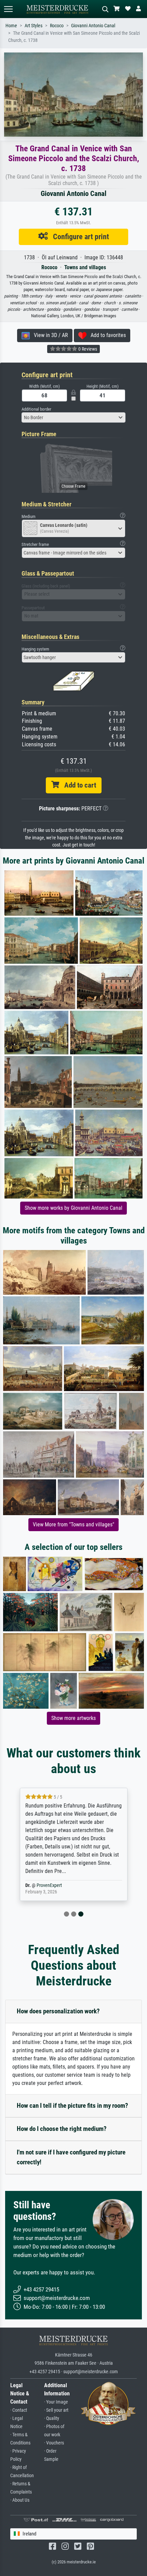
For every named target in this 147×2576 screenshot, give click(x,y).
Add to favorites (106, 335)
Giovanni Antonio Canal (93, 26)
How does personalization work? (58, 2011)
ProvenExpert (49, 1885)
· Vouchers (54, 2443)
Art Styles (34, 26)
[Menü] (8, 9)
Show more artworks (73, 1718)
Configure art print (78, 237)
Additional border (36, 409)
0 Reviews (87, 349)
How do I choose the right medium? (62, 2129)
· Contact (19, 2410)
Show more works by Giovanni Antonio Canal (73, 1208)
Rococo (57, 26)
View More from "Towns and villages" (73, 1525)
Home (11, 26)
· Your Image (56, 2402)
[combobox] (73, 417)
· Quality (52, 2418)
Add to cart (78, 785)
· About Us (20, 2500)
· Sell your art (56, 2410)
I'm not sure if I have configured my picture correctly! (71, 2157)
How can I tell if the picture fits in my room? (72, 2106)
